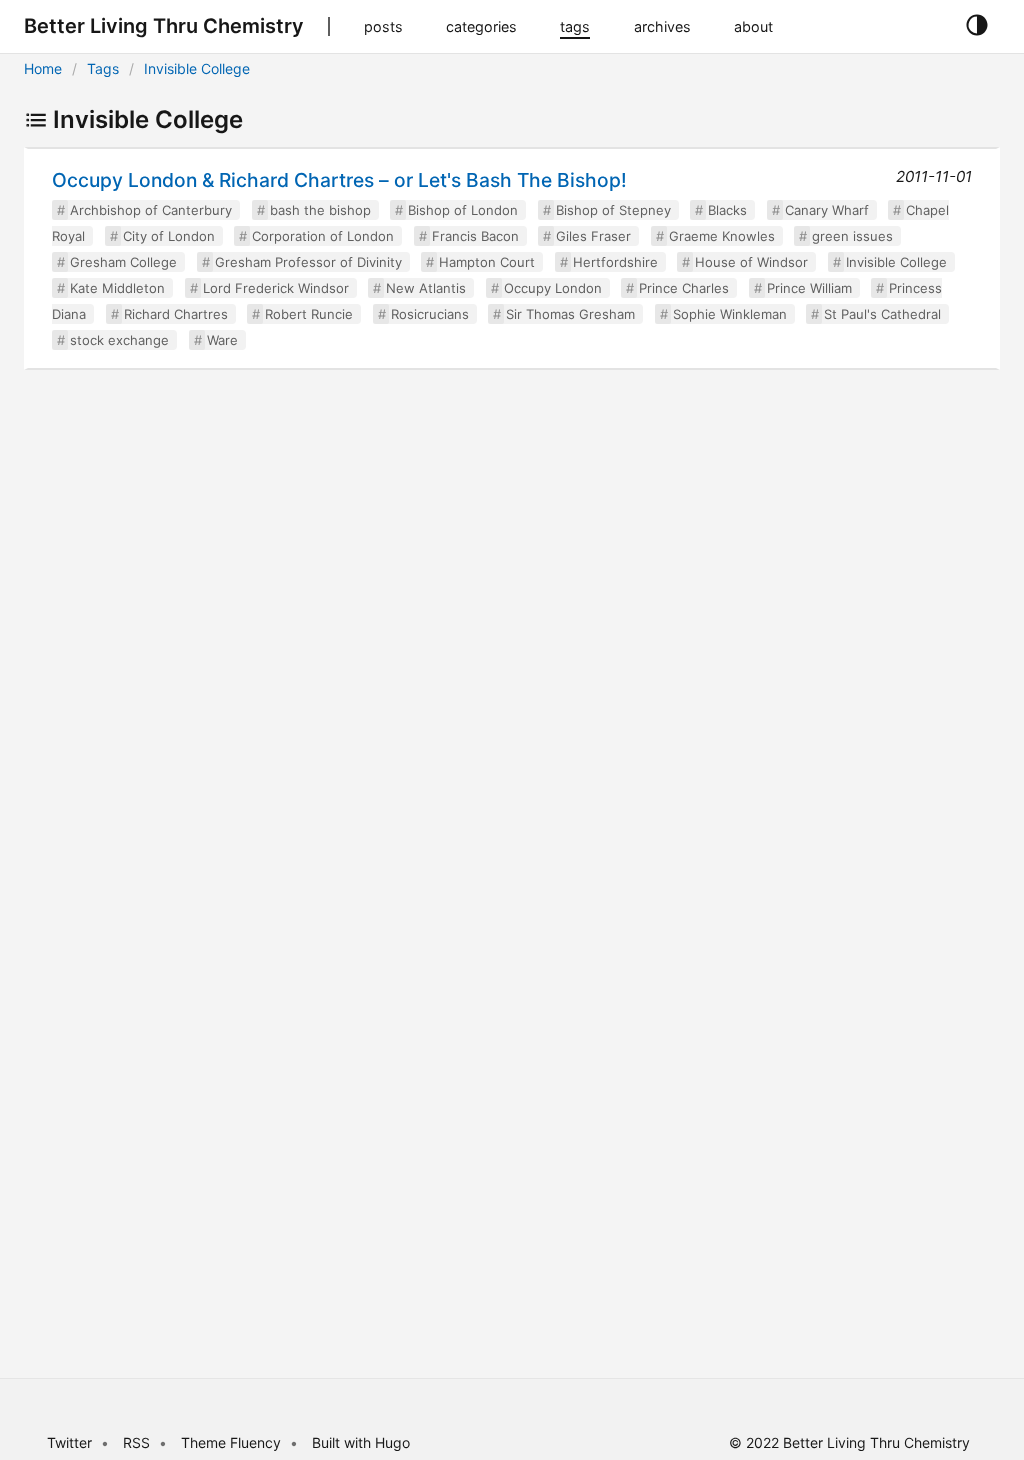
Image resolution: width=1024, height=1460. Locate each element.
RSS (136, 1442)
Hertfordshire (615, 262)
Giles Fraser (593, 236)
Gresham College (123, 262)
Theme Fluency (233, 1442)
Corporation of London (323, 236)
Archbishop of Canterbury (151, 210)
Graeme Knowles (722, 236)
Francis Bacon (475, 236)
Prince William (809, 288)
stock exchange (119, 340)
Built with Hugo (361, 1442)
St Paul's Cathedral (882, 314)
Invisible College (197, 68)
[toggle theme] (976, 26)
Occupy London (553, 288)
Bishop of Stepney (613, 210)
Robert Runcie (309, 314)
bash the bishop (320, 210)
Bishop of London (463, 210)
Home (43, 68)
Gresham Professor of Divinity (308, 262)
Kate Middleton (117, 288)
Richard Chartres (176, 314)
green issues (852, 236)
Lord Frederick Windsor (276, 288)
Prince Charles (684, 288)
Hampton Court (487, 262)
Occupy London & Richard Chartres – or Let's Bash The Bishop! (339, 180)
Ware (222, 340)
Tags (103, 68)
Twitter (69, 1442)
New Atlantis (426, 288)
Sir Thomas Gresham (570, 314)
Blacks (727, 210)
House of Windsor (751, 262)
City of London (169, 236)
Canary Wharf (827, 210)
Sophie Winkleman (730, 314)
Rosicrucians (430, 314)
